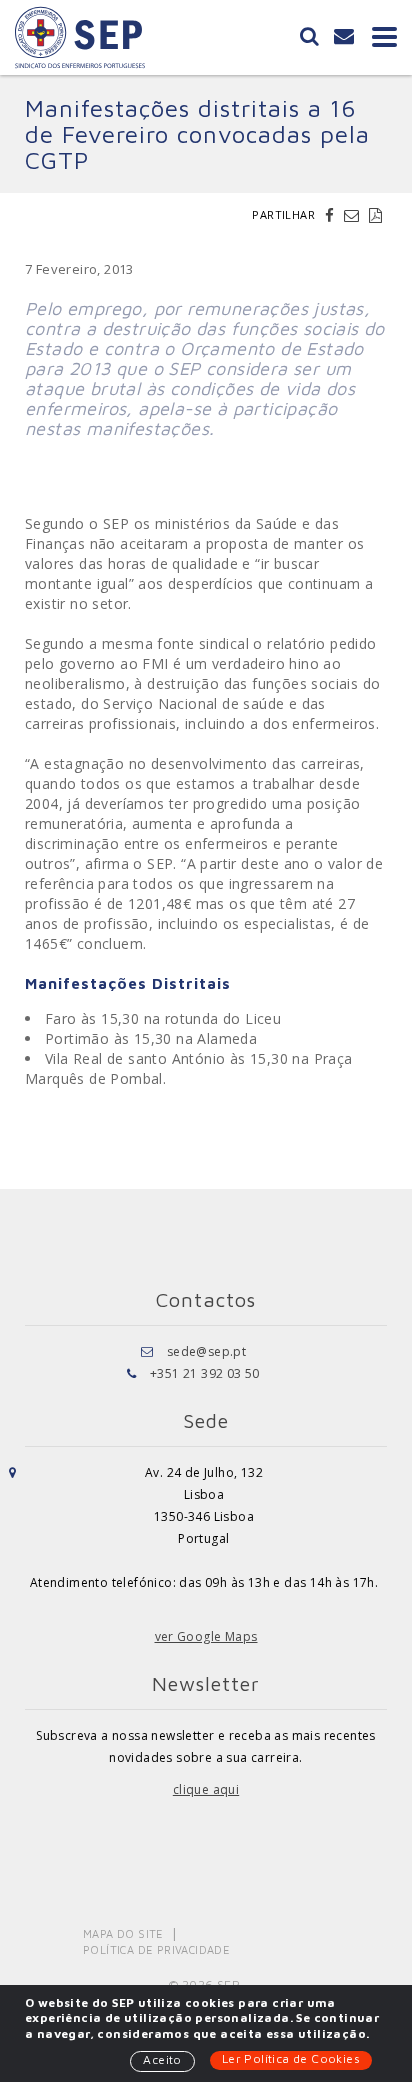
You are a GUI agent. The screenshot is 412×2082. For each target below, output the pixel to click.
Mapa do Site (123, 1933)
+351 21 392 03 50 (205, 1373)
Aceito (162, 2059)
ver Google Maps (206, 1636)
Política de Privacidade (156, 1949)
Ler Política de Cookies (291, 2058)
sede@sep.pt (206, 1351)
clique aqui (206, 1789)
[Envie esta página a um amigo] (354, 215)
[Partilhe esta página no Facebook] (332, 215)
